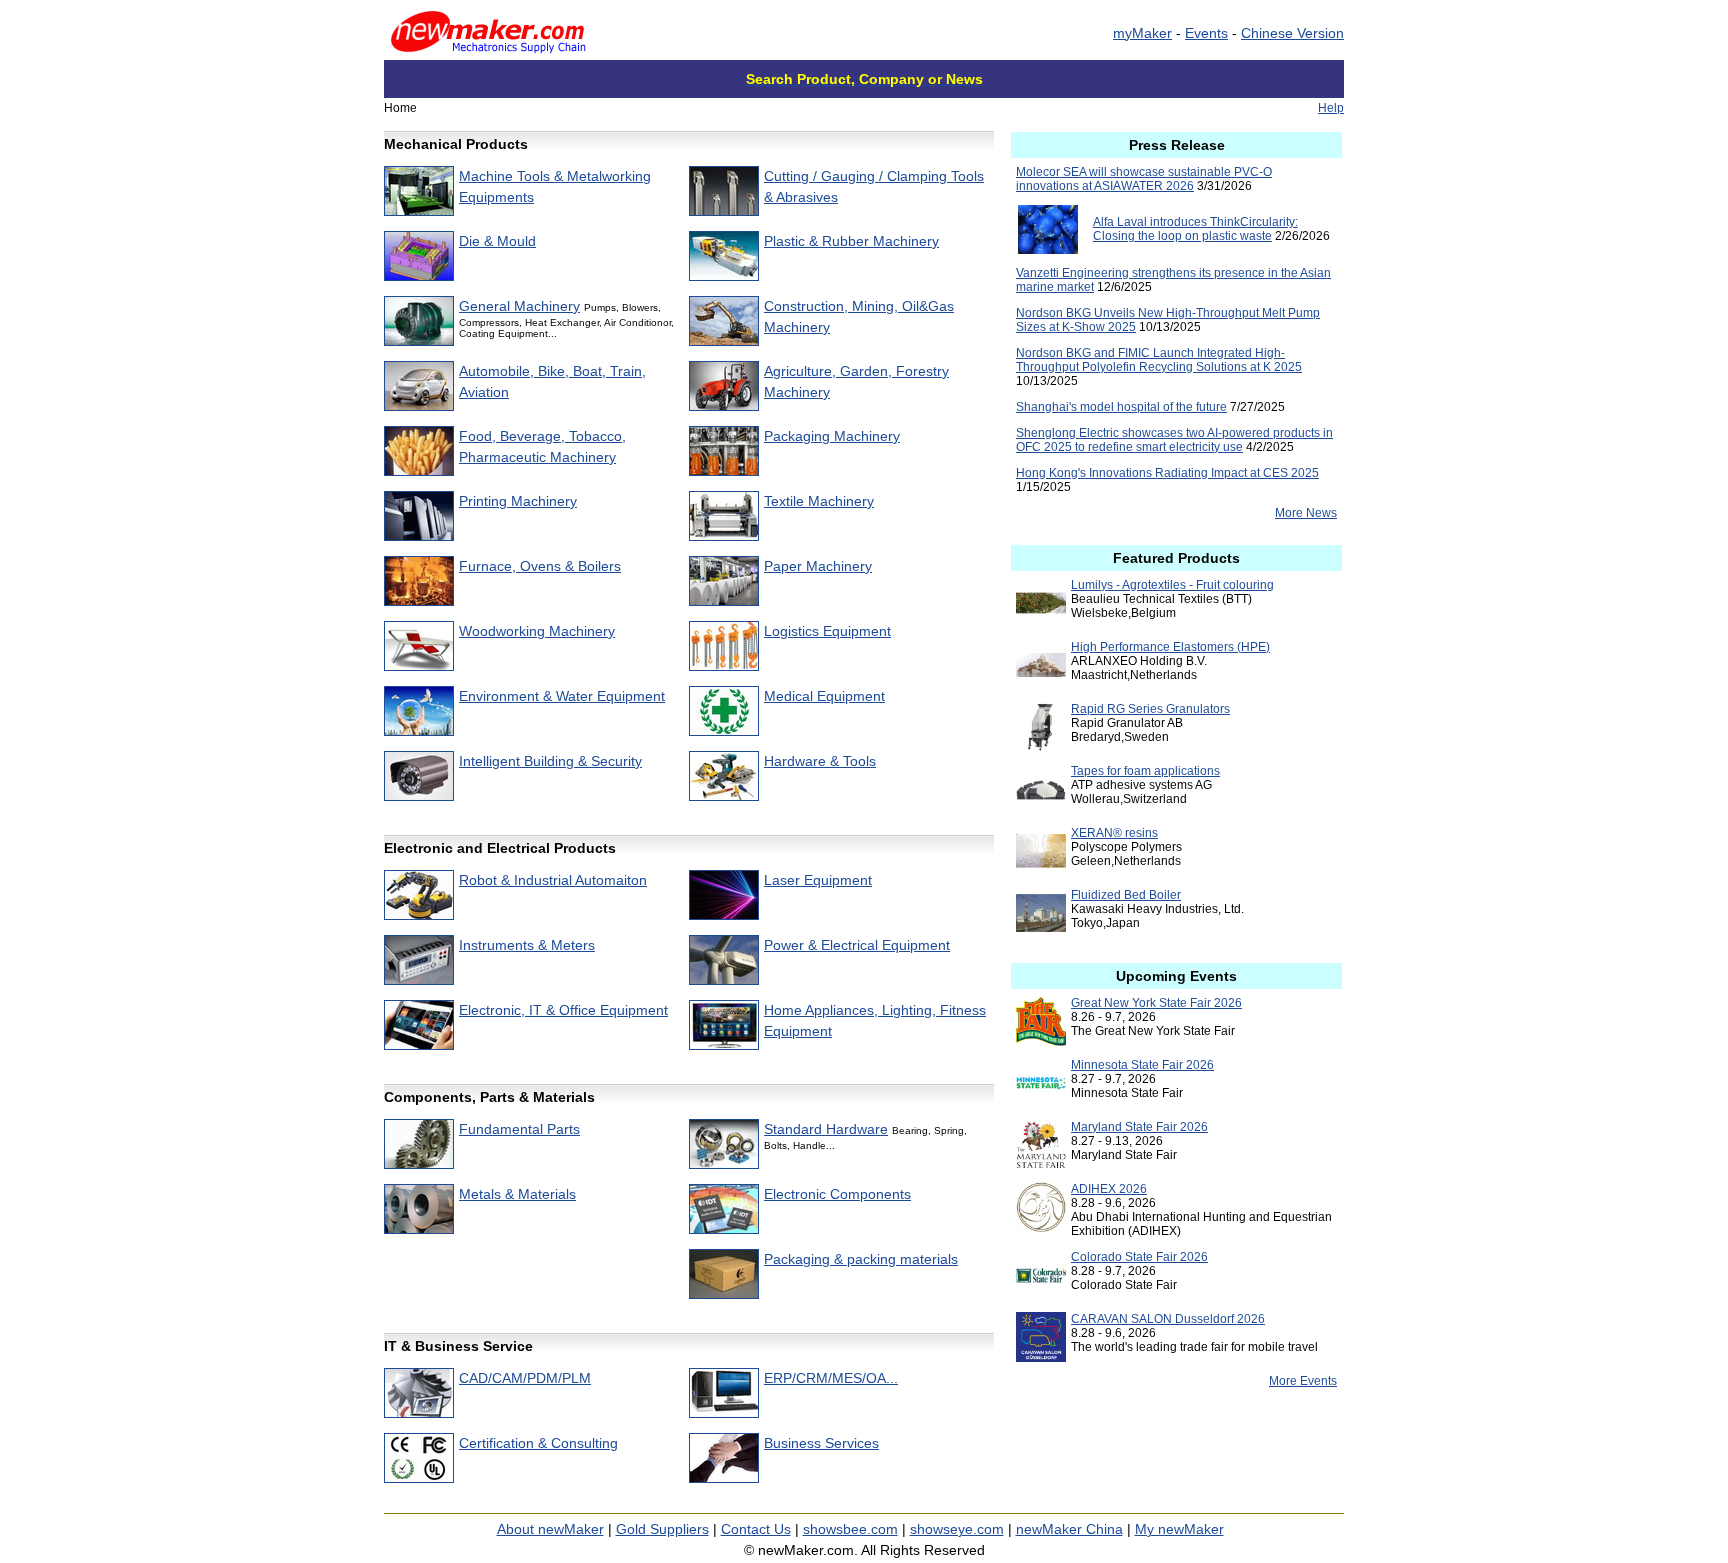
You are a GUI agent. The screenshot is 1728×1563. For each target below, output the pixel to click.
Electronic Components (837, 1194)
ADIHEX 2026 (1109, 1189)
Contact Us (756, 1529)
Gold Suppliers (662, 1529)
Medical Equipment (824, 696)
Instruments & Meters (527, 945)
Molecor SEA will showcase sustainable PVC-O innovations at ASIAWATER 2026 (1144, 179)
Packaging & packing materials (861, 1259)
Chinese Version (1292, 33)
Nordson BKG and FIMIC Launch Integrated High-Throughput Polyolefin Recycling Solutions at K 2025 (1159, 360)
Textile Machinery (819, 501)
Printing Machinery (518, 501)
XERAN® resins (1114, 833)
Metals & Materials (517, 1194)
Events (1206, 33)
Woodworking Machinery (537, 631)
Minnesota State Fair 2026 (1142, 1065)
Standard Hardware (826, 1129)
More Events (1303, 1381)
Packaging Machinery (832, 436)
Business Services (821, 1443)
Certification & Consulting (538, 1443)
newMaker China (1069, 1529)
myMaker (1142, 33)
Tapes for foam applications (1145, 771)
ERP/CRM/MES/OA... (831, 1378)
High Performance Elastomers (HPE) (1170, 647)
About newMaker (550, 1529)
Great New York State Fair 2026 (1156, 1003)
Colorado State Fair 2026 (1139, 1257)
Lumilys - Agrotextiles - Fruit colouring (1172, 585)
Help (1331, 108)
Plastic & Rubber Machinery (851, 241)
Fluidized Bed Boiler (1126, 895)
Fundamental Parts (519, 1129)
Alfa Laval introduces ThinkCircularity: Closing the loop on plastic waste (1195, 229)
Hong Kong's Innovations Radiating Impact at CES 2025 (1167, 473)
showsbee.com (850, 1529)
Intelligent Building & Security (550, 761)
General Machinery (519, 306)
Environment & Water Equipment (562, 696)
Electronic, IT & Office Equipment (563, 1010)
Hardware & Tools (820, 761)
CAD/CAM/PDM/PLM (525, 1378)
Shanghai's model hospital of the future (1121, 407)
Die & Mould (497, 241)
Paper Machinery (818, 566)
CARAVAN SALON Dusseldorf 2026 (1168, 1319)
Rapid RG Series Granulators (1150, 709)
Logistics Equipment (827, 631)
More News (1306, 513)
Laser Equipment (818, 880)
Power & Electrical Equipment (857, 945)
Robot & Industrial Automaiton (553, 880)
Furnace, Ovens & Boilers (540, 566)
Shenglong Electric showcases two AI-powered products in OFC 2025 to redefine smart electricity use (1174, 440)
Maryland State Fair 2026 (1139, 1127)
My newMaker (1179, 1529)
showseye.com (957, 1529)
